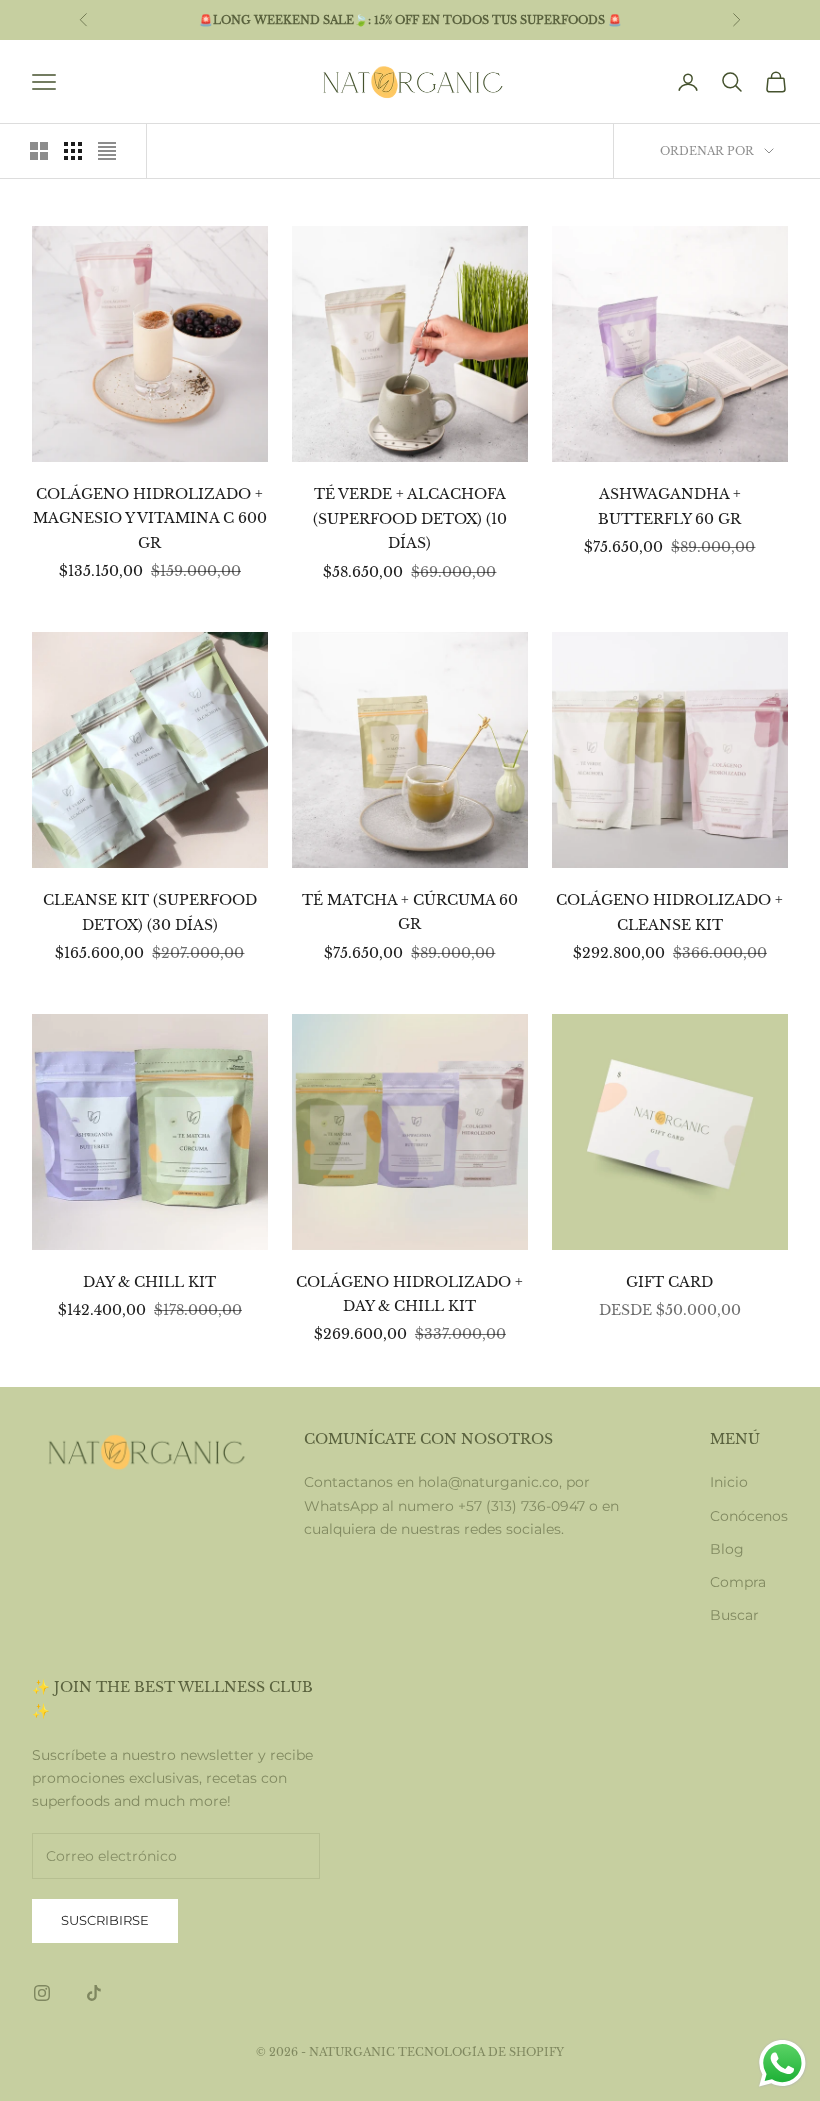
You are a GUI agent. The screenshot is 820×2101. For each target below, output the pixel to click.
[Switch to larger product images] (39, 151)
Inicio (729, 1482)
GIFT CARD (669, 1282)
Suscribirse (105, 1920)
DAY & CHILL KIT (149, 1282)
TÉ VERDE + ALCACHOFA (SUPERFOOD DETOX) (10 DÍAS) (410, 518)
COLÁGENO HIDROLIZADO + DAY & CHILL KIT (409, 1294)
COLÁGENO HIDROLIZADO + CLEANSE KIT (669, 912)
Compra (738, 1582)
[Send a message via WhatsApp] (782, 2063)
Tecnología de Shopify (481, 2052)
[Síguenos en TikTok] (94, 1993)
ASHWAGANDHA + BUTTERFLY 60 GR (669, 506)
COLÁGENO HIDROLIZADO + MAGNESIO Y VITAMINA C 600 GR (150, 518)
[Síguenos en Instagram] (42, 1993)
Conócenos (749, 1516)
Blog (727, 1549)
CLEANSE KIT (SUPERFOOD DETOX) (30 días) (150, 912)
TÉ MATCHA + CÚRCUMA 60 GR (410, 912)
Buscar (734, 1615)
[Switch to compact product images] (107, 151)
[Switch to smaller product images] (73, 151)
